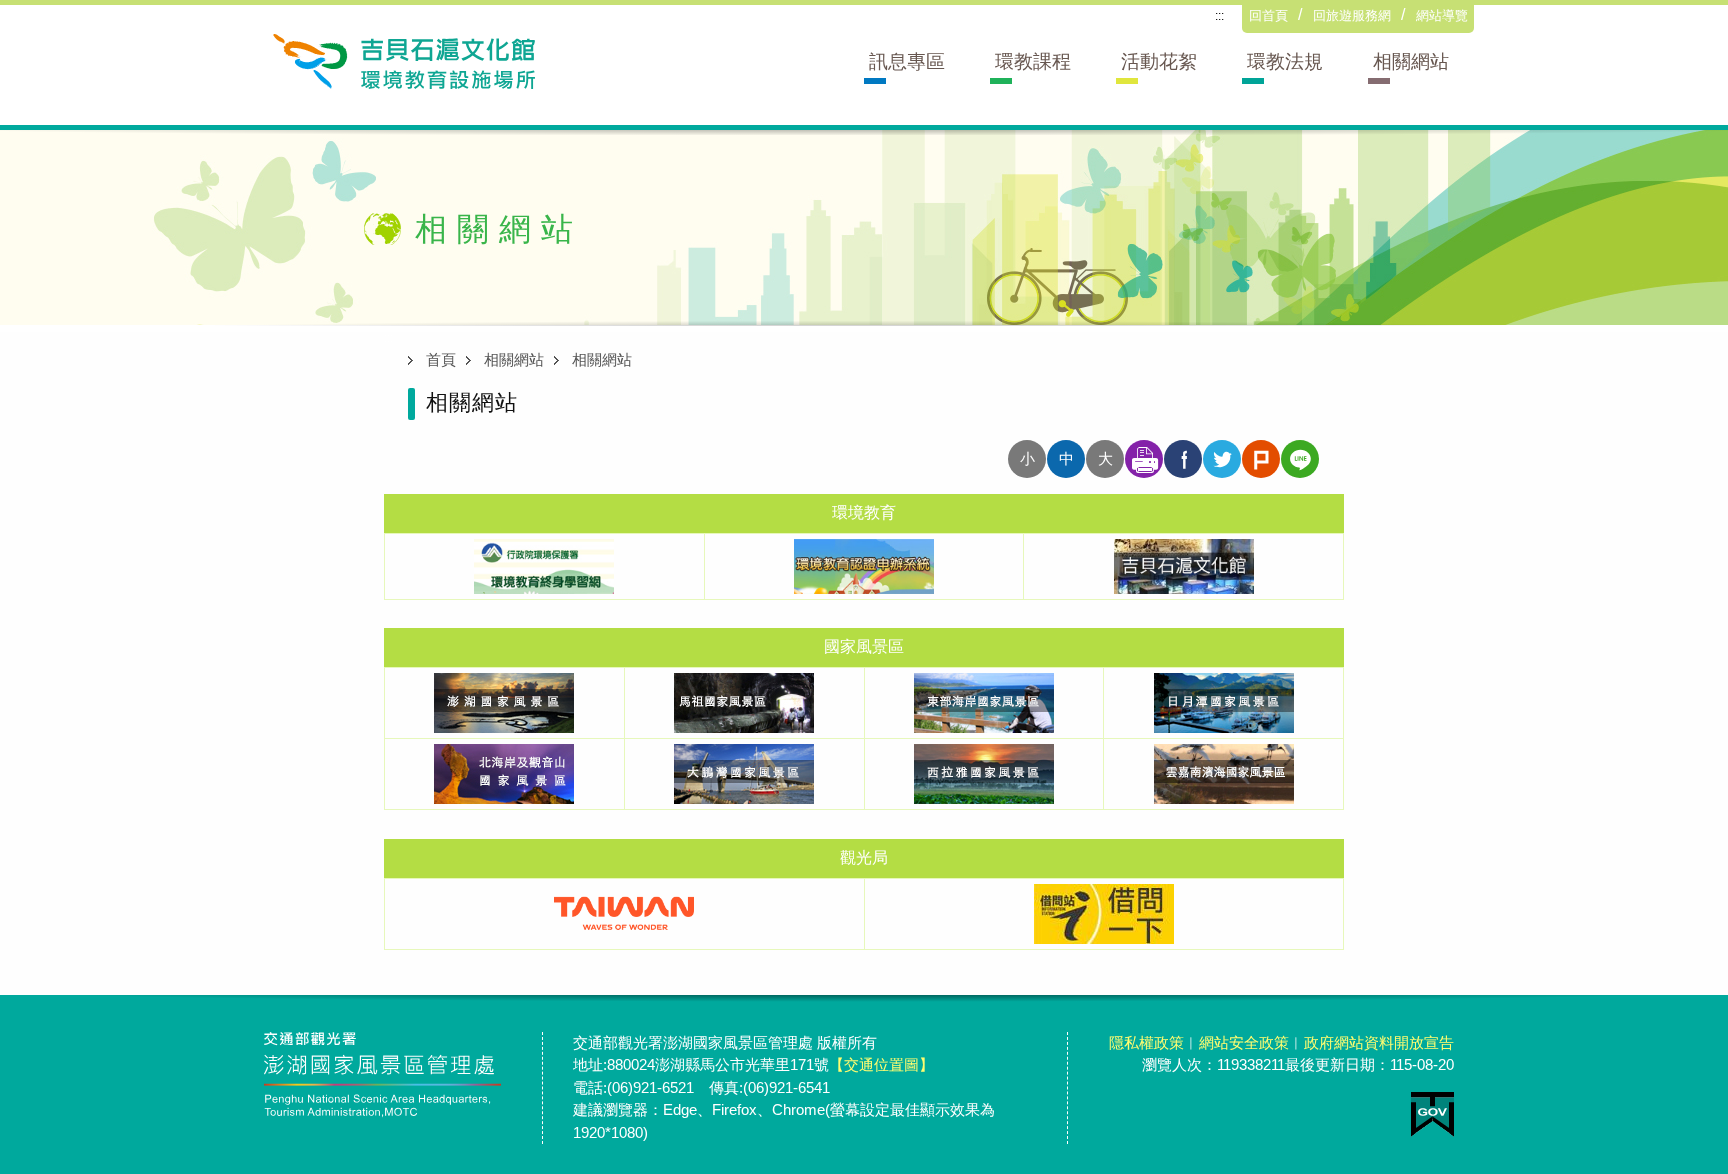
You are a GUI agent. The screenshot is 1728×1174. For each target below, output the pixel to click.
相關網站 (514, 359)
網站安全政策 (1244, 1042)
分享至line (1300, 459)
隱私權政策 (1146, 1042)
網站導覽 (1442, 15)
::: (1219, 16)
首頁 (441, 359)
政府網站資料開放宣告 (1379, 1042)
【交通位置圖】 (881, 1064)
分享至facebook (1183, 459)
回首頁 (1268, 15)
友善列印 (1144, 459)
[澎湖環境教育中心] (402, 59)
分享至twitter (1222, 459)
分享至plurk (1261, 459)
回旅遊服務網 (1352, 15)
